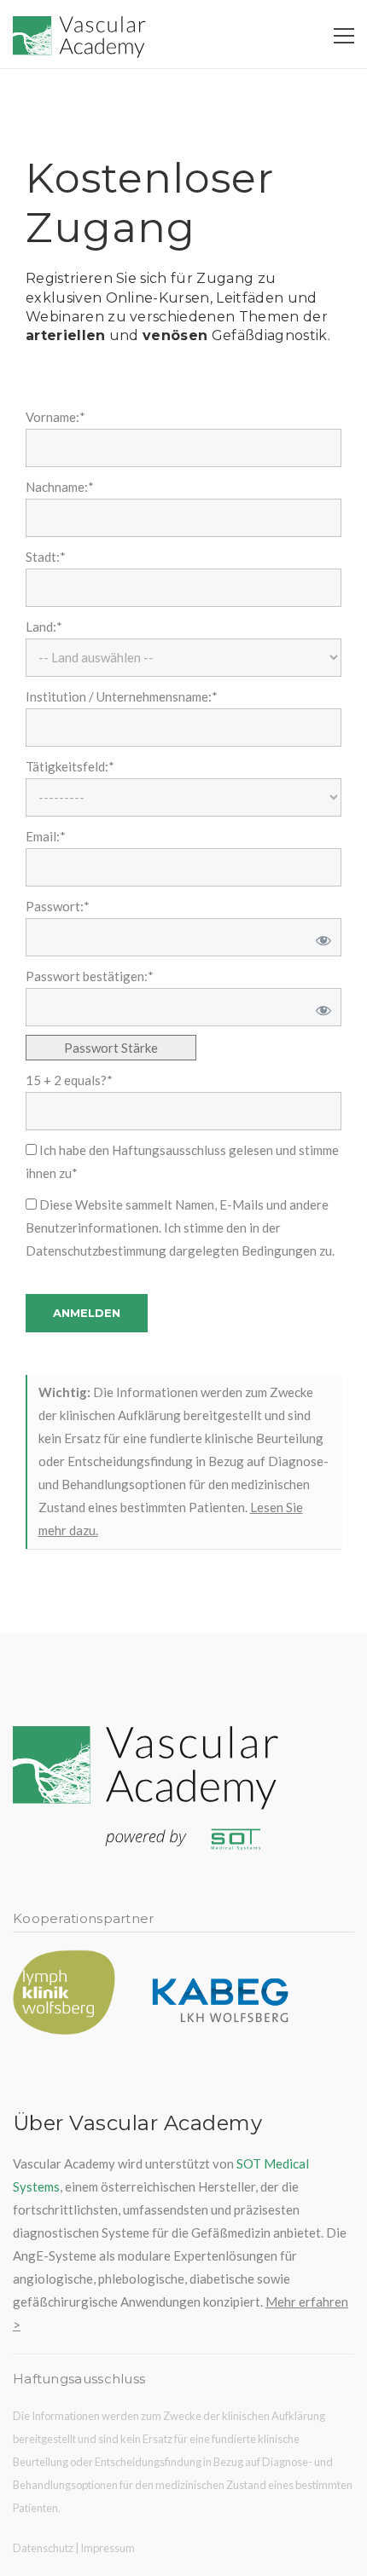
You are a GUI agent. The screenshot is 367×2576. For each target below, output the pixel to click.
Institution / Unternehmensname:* (122, 696)
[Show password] (320, 937)
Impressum (108, 2548)
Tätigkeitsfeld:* (70, 766)
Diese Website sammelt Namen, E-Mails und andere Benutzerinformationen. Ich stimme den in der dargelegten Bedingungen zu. (180, 1227)
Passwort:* (58, 906)
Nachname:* (60, 487)
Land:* (44, 627)
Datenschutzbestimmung (96, 1250)
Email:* (46, 836)
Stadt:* (46, 557)
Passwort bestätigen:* (90, 976)
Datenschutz (43, 2548)
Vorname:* (55, 417)
